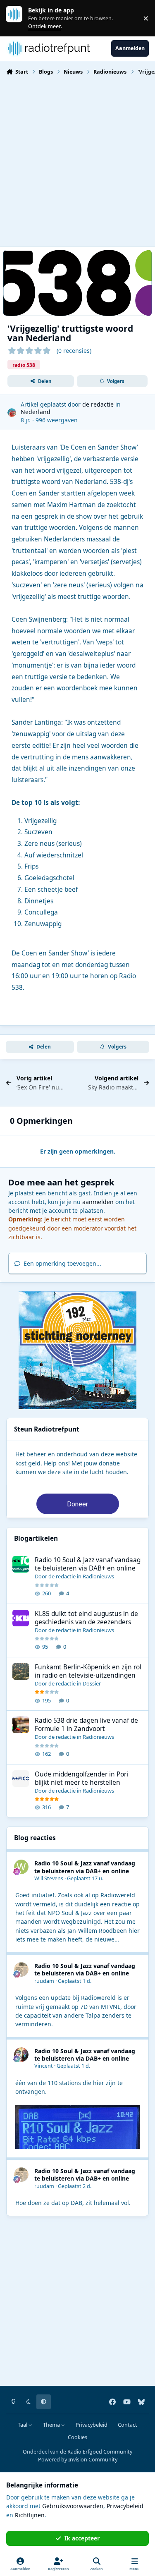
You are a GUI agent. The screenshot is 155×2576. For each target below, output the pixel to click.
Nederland (36, 412)
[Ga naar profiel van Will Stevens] (21, 1867)
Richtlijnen (30, 2515)
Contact (128, 2425)
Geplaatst (85, 1878)
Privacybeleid (92, 2425)
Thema (52, 2425)
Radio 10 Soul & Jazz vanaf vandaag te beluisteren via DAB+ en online (88, 1564)
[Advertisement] (77, 160)
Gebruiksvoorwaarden (73, 2506)
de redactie (98, 404)
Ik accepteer (82, 2538)
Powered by (78, 2460)
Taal (23, 2425)
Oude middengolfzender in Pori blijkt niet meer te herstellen (81, 1778)
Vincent (44, 2066)
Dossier (92, 1683)
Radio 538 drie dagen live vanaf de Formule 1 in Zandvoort (86, 1725)
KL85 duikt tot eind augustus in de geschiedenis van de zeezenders (86, 1618)
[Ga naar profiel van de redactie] (12, 413)
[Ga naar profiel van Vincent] (21, 2055)
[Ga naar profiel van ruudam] (21, 1969)
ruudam (44, 1981)
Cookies (77, 2437)
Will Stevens (49, 1878)
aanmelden (98, 1202)
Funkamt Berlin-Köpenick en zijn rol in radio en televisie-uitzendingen (88, 1671)
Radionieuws (98, 1576)
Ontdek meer (18, 18)
